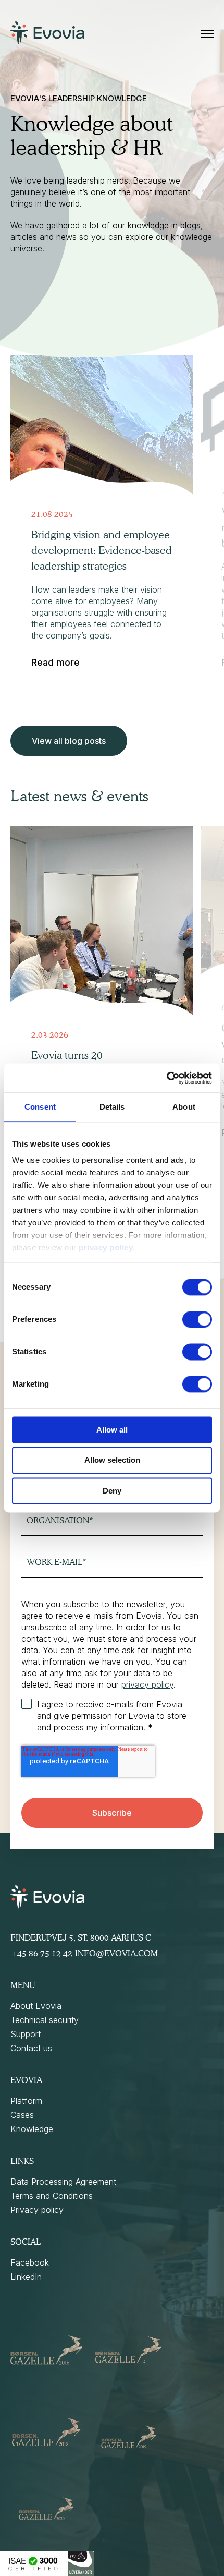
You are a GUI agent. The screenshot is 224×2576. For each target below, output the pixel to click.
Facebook (30, 2262)
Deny (112, 1491)
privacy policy (106, 1248)
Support (26, 2034)
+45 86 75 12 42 (41, 1953)
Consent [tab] (40, 1107)
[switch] (197, 1319)
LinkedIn (26, 2277)
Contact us (31, 2048)
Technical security (45, 2020)
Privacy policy (37, 2210)
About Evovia (36, 2006)
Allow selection (112, 1460)
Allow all (112, 1430)
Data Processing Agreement (63, 2182)
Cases (22, 2115)
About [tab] (184, 1107)
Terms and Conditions (52, 2196)
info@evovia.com (116, 1953)
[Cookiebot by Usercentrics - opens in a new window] (166, 1078)
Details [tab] (112, 1107)
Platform (26, 2101)
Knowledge (32, 2129)
